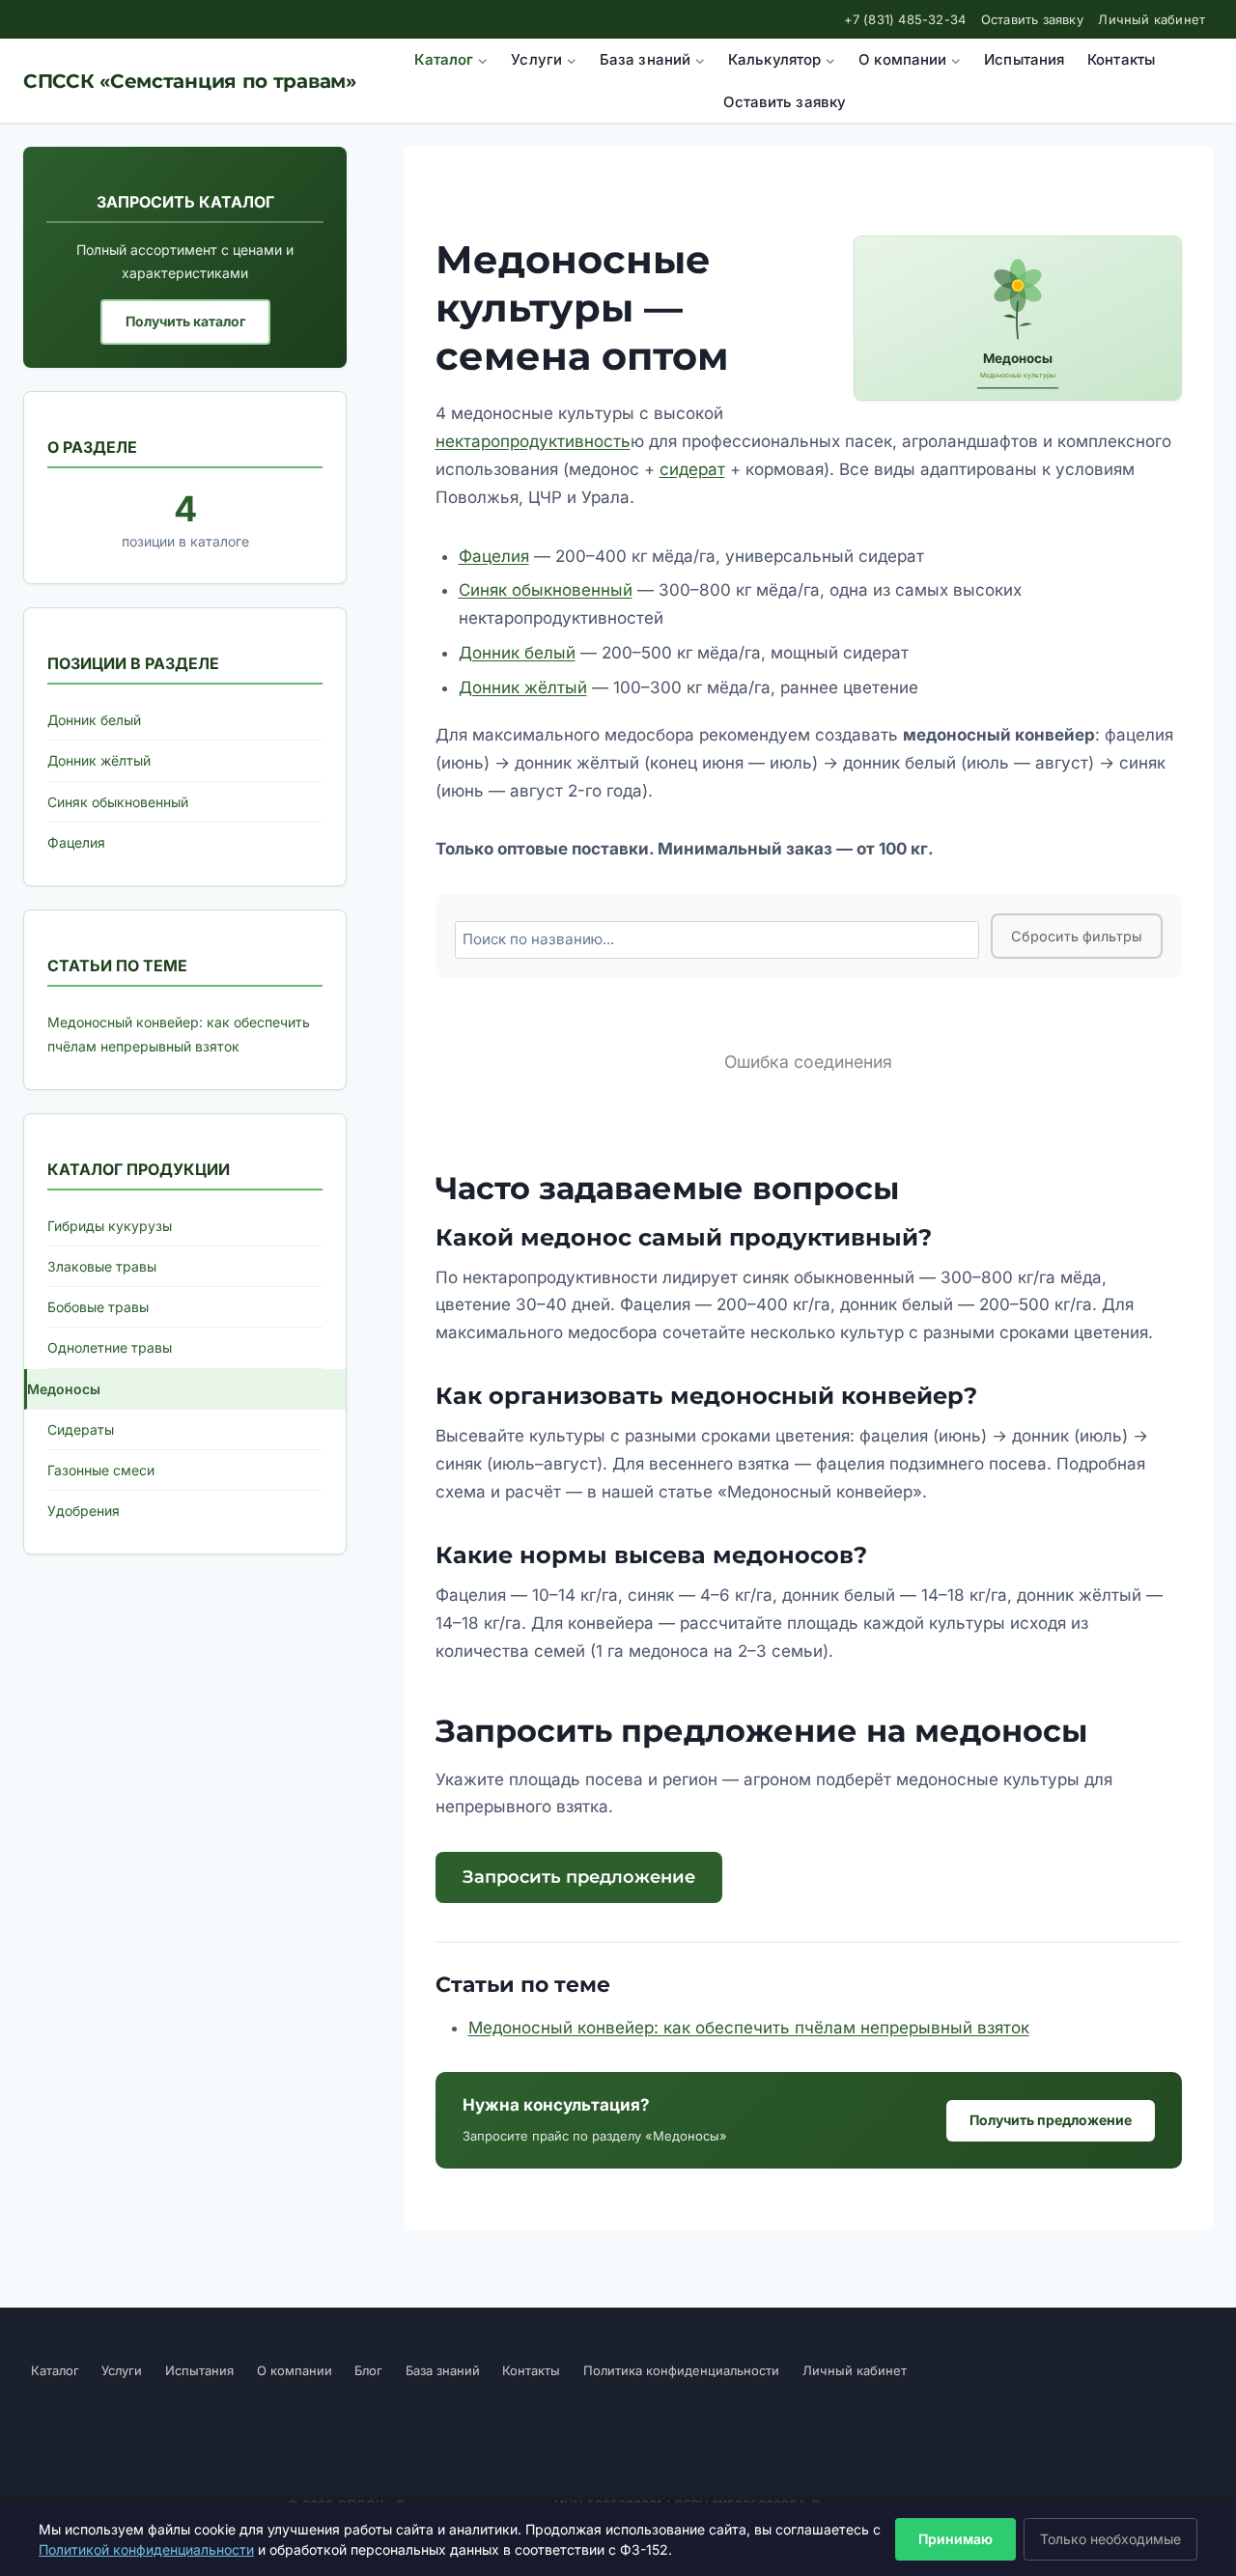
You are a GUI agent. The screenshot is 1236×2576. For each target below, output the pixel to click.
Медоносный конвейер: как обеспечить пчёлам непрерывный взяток (749, 2028)
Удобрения (84, 1511)
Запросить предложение (579, 1877)
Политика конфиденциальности (681, 2370)
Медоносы (64, 1389)
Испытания (1024, 59)
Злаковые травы (102, 1266)
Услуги (122, 2370)
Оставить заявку (1032, 19)
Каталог (55, 2370)
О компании (295, 2370)
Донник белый (517, 653)
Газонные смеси (101, 1470)
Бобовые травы (98, 1307)
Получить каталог (185, 321)
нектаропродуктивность (533, 441)
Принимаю (955, 2539)
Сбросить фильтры (1077, 936)
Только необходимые (1110, 2539)
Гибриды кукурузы (110, 1226)
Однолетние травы (110, 1347)
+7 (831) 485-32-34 (905, 19)
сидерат (692, 469)
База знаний (443, 2370)
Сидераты (81, 1429)
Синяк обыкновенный (546, 590)
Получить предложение (1051, 2120)
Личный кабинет (1152, 19)
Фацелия (494, 556)
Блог (368, 2370)
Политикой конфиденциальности (146, 2549)
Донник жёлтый (523, 687)
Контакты (1121, 59)
